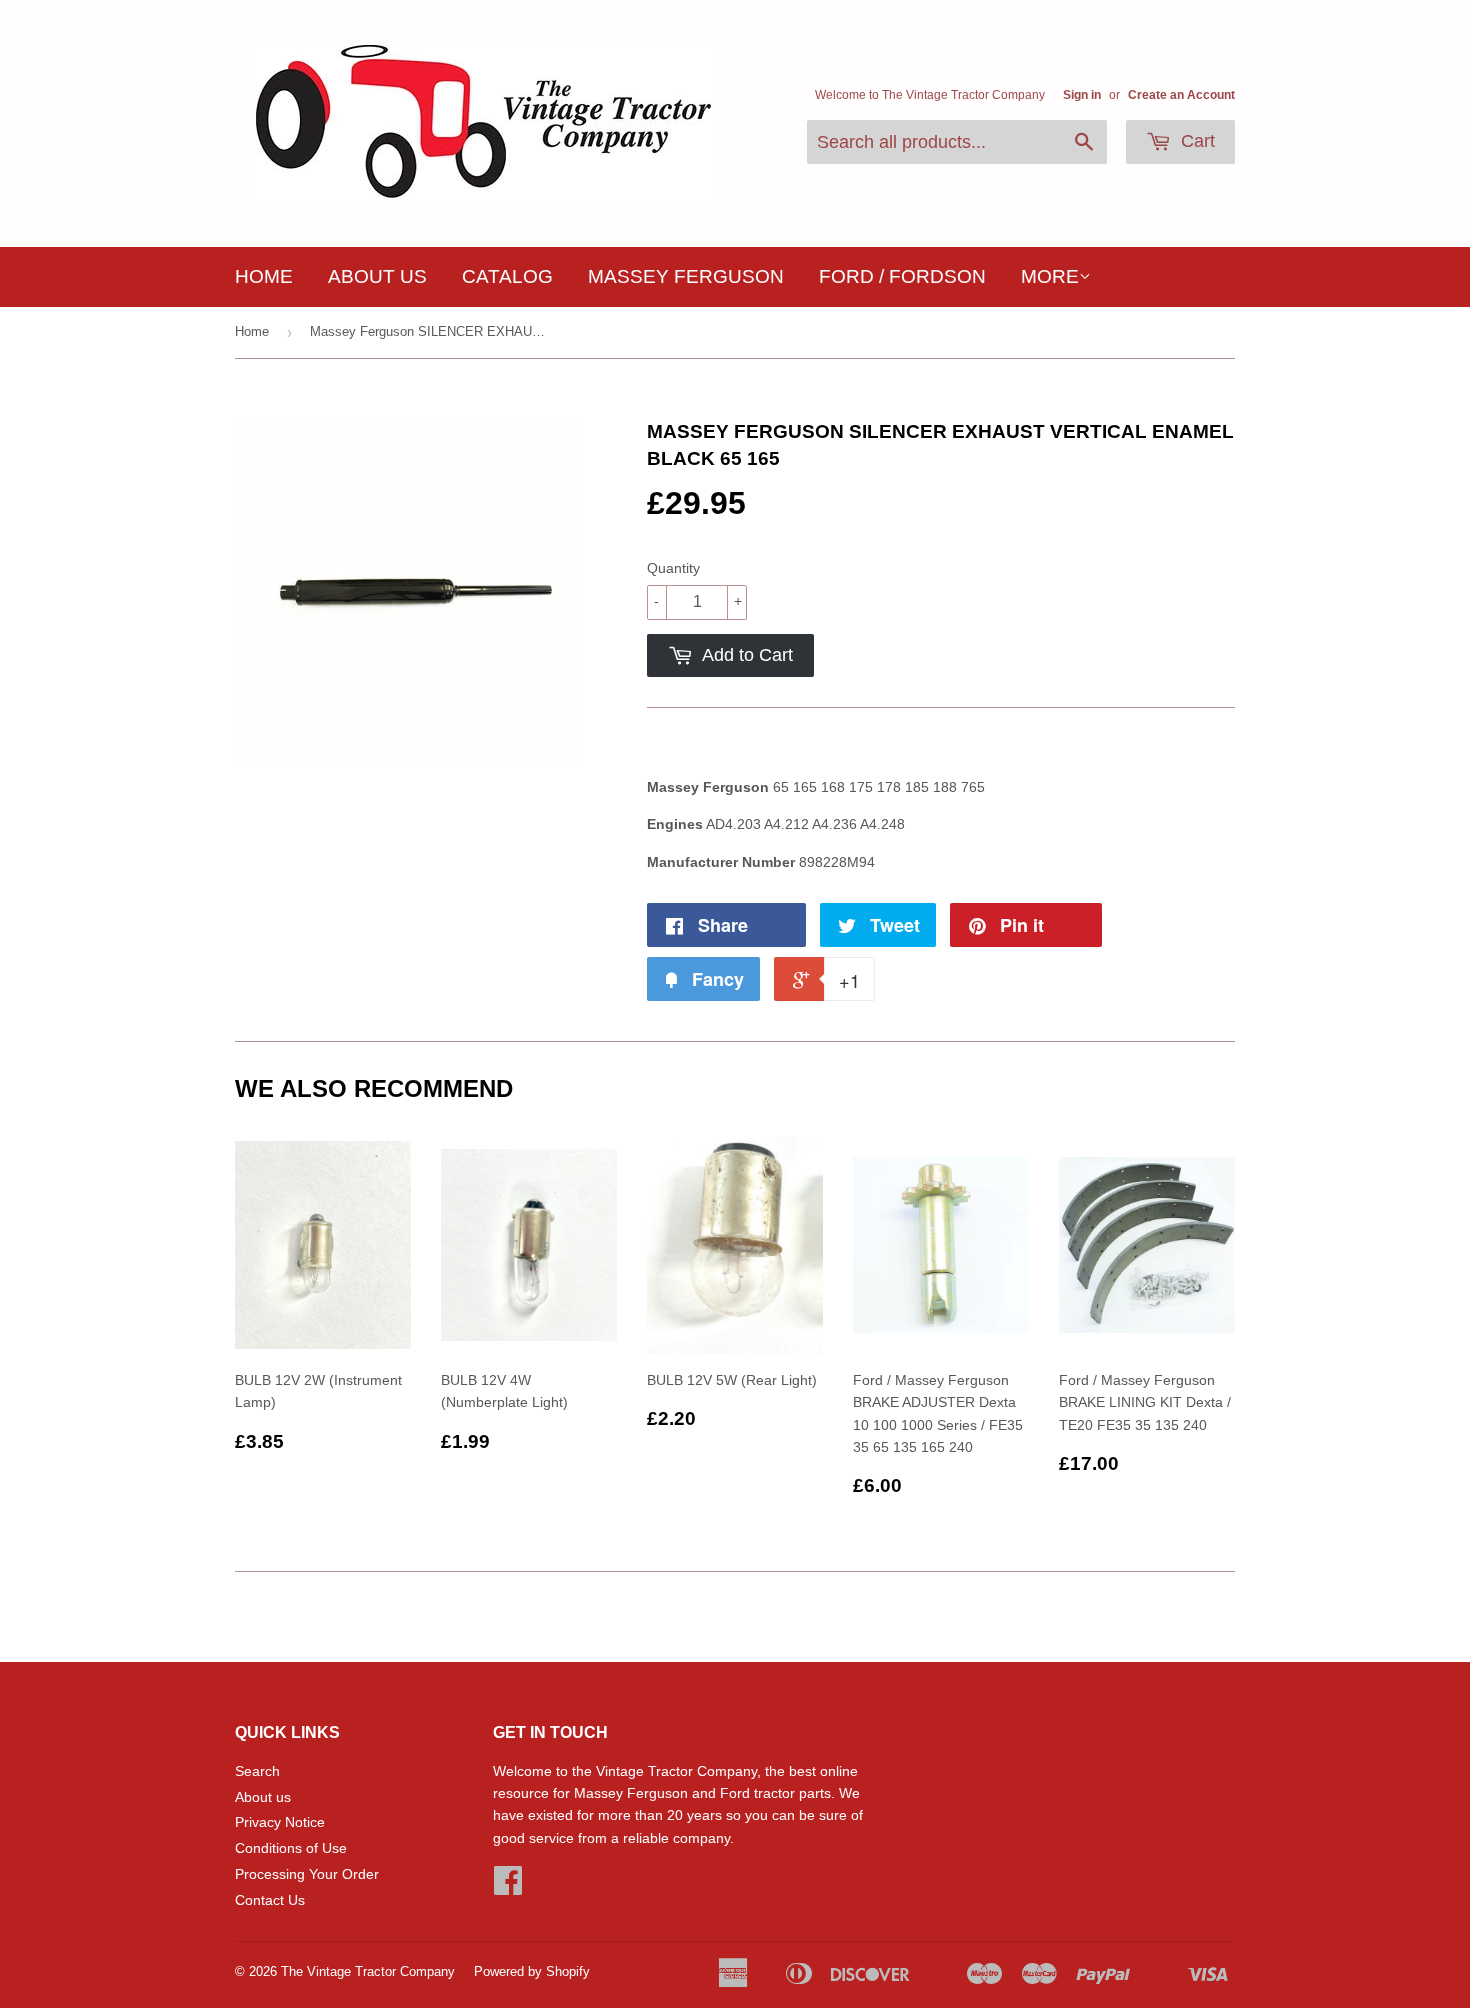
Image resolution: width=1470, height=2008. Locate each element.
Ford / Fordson (902, 276)
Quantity (673, 568)
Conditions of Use (291, 1848)
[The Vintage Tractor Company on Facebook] (508, 1887)
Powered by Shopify (532, 1971)
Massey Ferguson (686, 276)
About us (377, 276)
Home (264, 276)
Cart (1195, 141)
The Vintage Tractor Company (368, 1971)
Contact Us (270, 1900)
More (1050, 276)
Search (257, 1771)
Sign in (1082, 95)
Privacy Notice (280, 1822)
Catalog (507, 276)
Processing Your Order (307, 1874)
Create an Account (1181, 95)
